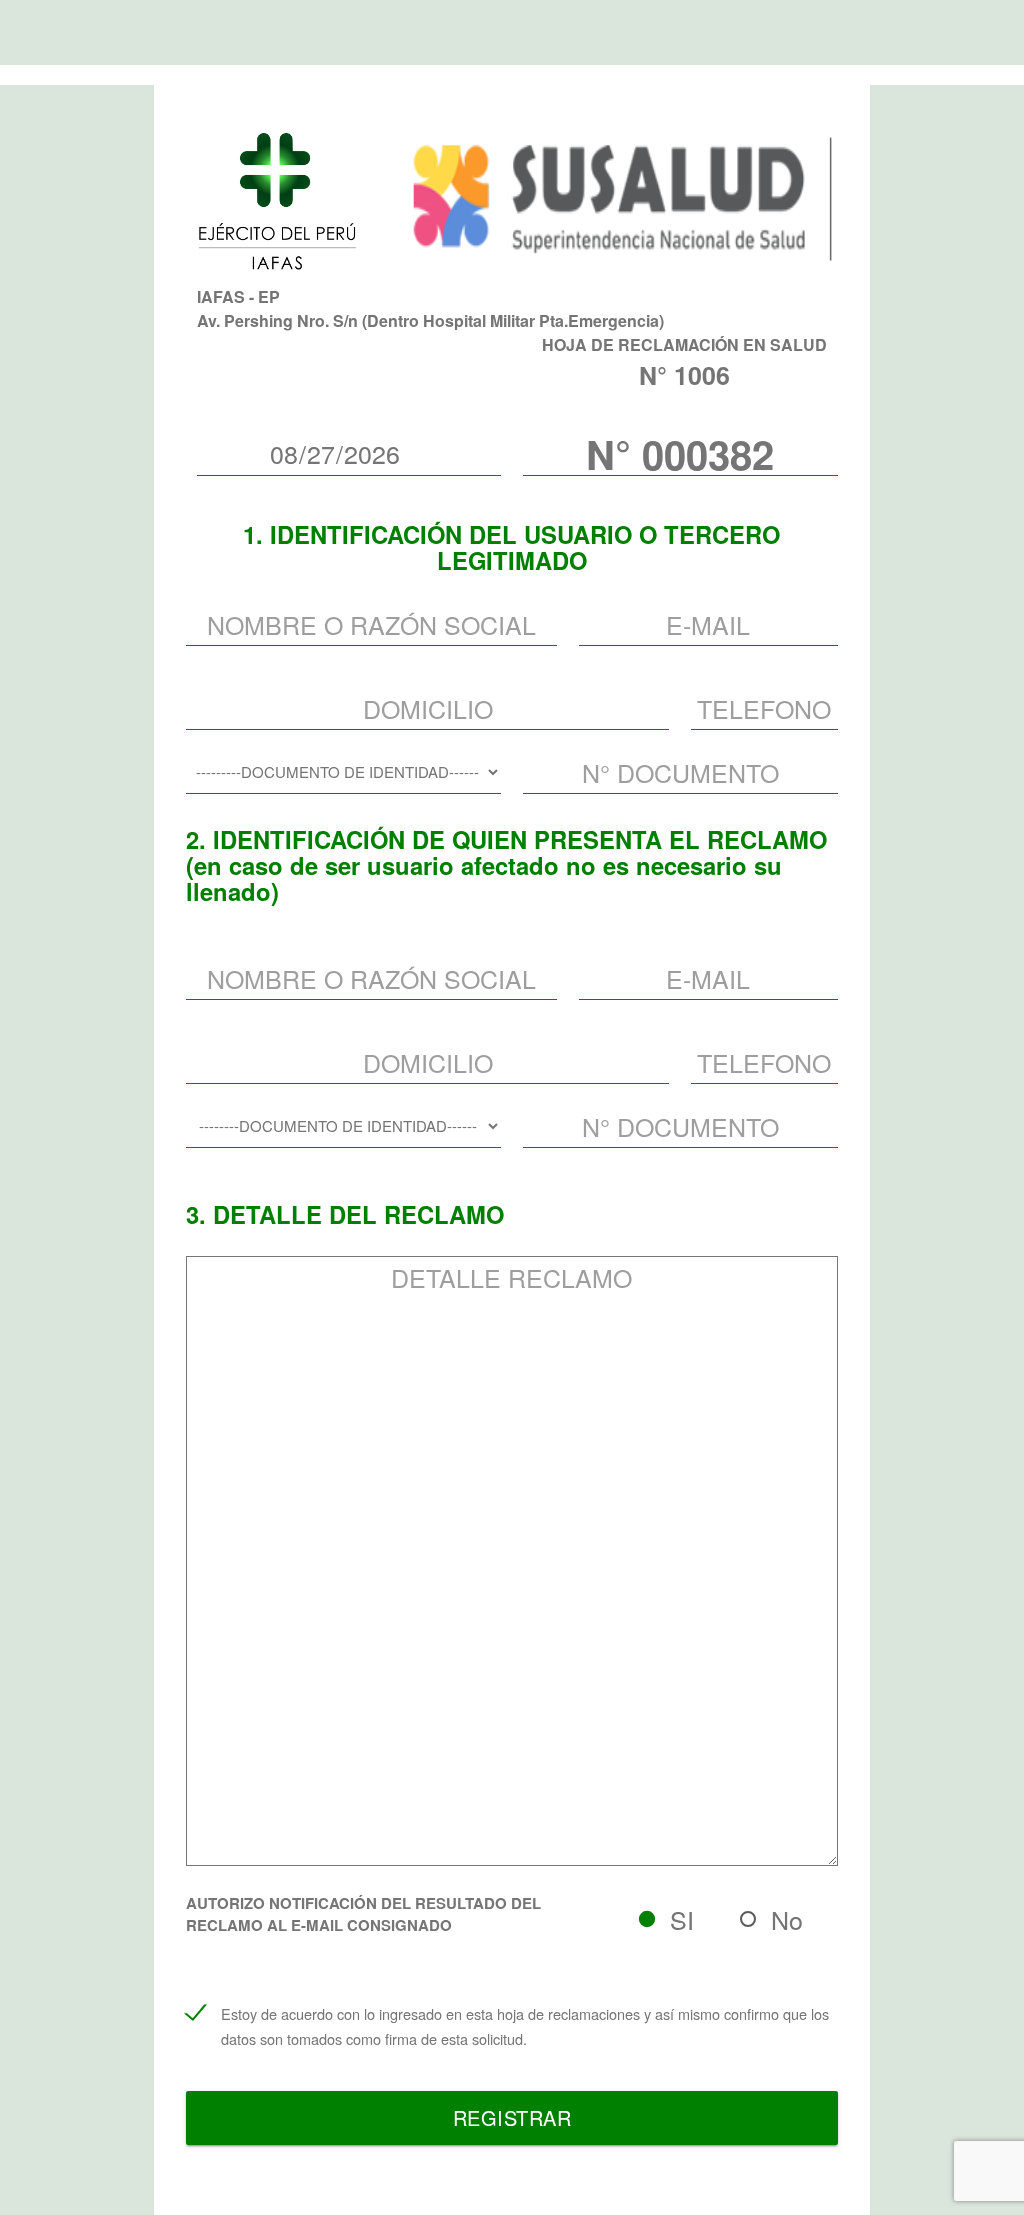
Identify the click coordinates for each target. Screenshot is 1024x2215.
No (787, 1919)
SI (682, 1919)
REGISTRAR (512, 2117)
